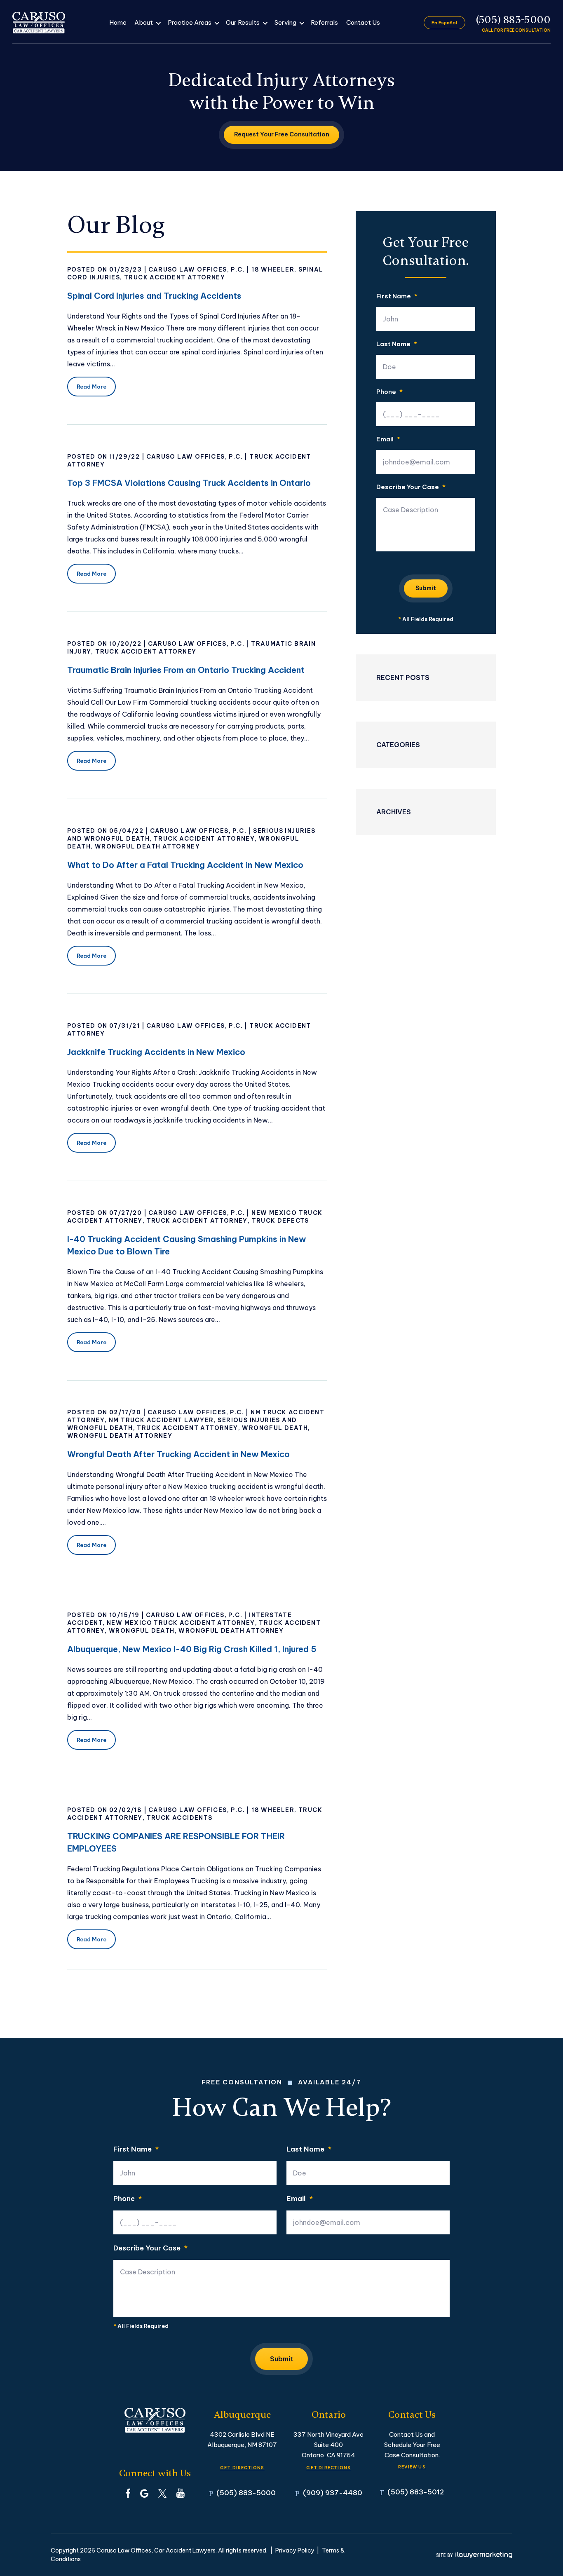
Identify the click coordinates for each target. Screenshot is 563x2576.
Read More (91, 387)
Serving (285, 22)
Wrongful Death (275, 1428)
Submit (426, 588)
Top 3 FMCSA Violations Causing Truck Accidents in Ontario (189, 483)
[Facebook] (128, 2493)
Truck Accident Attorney (175, 277)
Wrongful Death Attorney (147, 846)
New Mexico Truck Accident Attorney (181, 1623)
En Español (444, 23)
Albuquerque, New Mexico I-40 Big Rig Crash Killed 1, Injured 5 (192, 1649)
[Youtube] (181, 2493)
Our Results (243, 22)
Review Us (412, 2467)
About (144, 22)
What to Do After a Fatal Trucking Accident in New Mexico (185, 865)
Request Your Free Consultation (282, 134)
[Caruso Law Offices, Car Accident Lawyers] (39, 23)
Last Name (397, 344)
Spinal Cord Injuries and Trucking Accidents (154, 296)
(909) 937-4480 (333, 2493)
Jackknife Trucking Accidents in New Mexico (156, 1052)
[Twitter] (162, 2493)
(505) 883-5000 (513, 20)
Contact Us (363, 22)
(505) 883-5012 (416, 2492)
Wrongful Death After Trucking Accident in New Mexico (178, 1454)
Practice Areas (190, 22)
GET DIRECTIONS (242, 2468)
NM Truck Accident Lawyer (161, 1420)
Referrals (324, 22)
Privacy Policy (295, 2550)
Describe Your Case (411, 487)
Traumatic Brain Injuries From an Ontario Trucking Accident (186, 670)
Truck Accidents (180, 1818)
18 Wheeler (273, 270)
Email (388, 439)
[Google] (144, 2493)
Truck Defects (280, 1221)
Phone (389, 392)
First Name (397, 297)
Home (118, 22)
